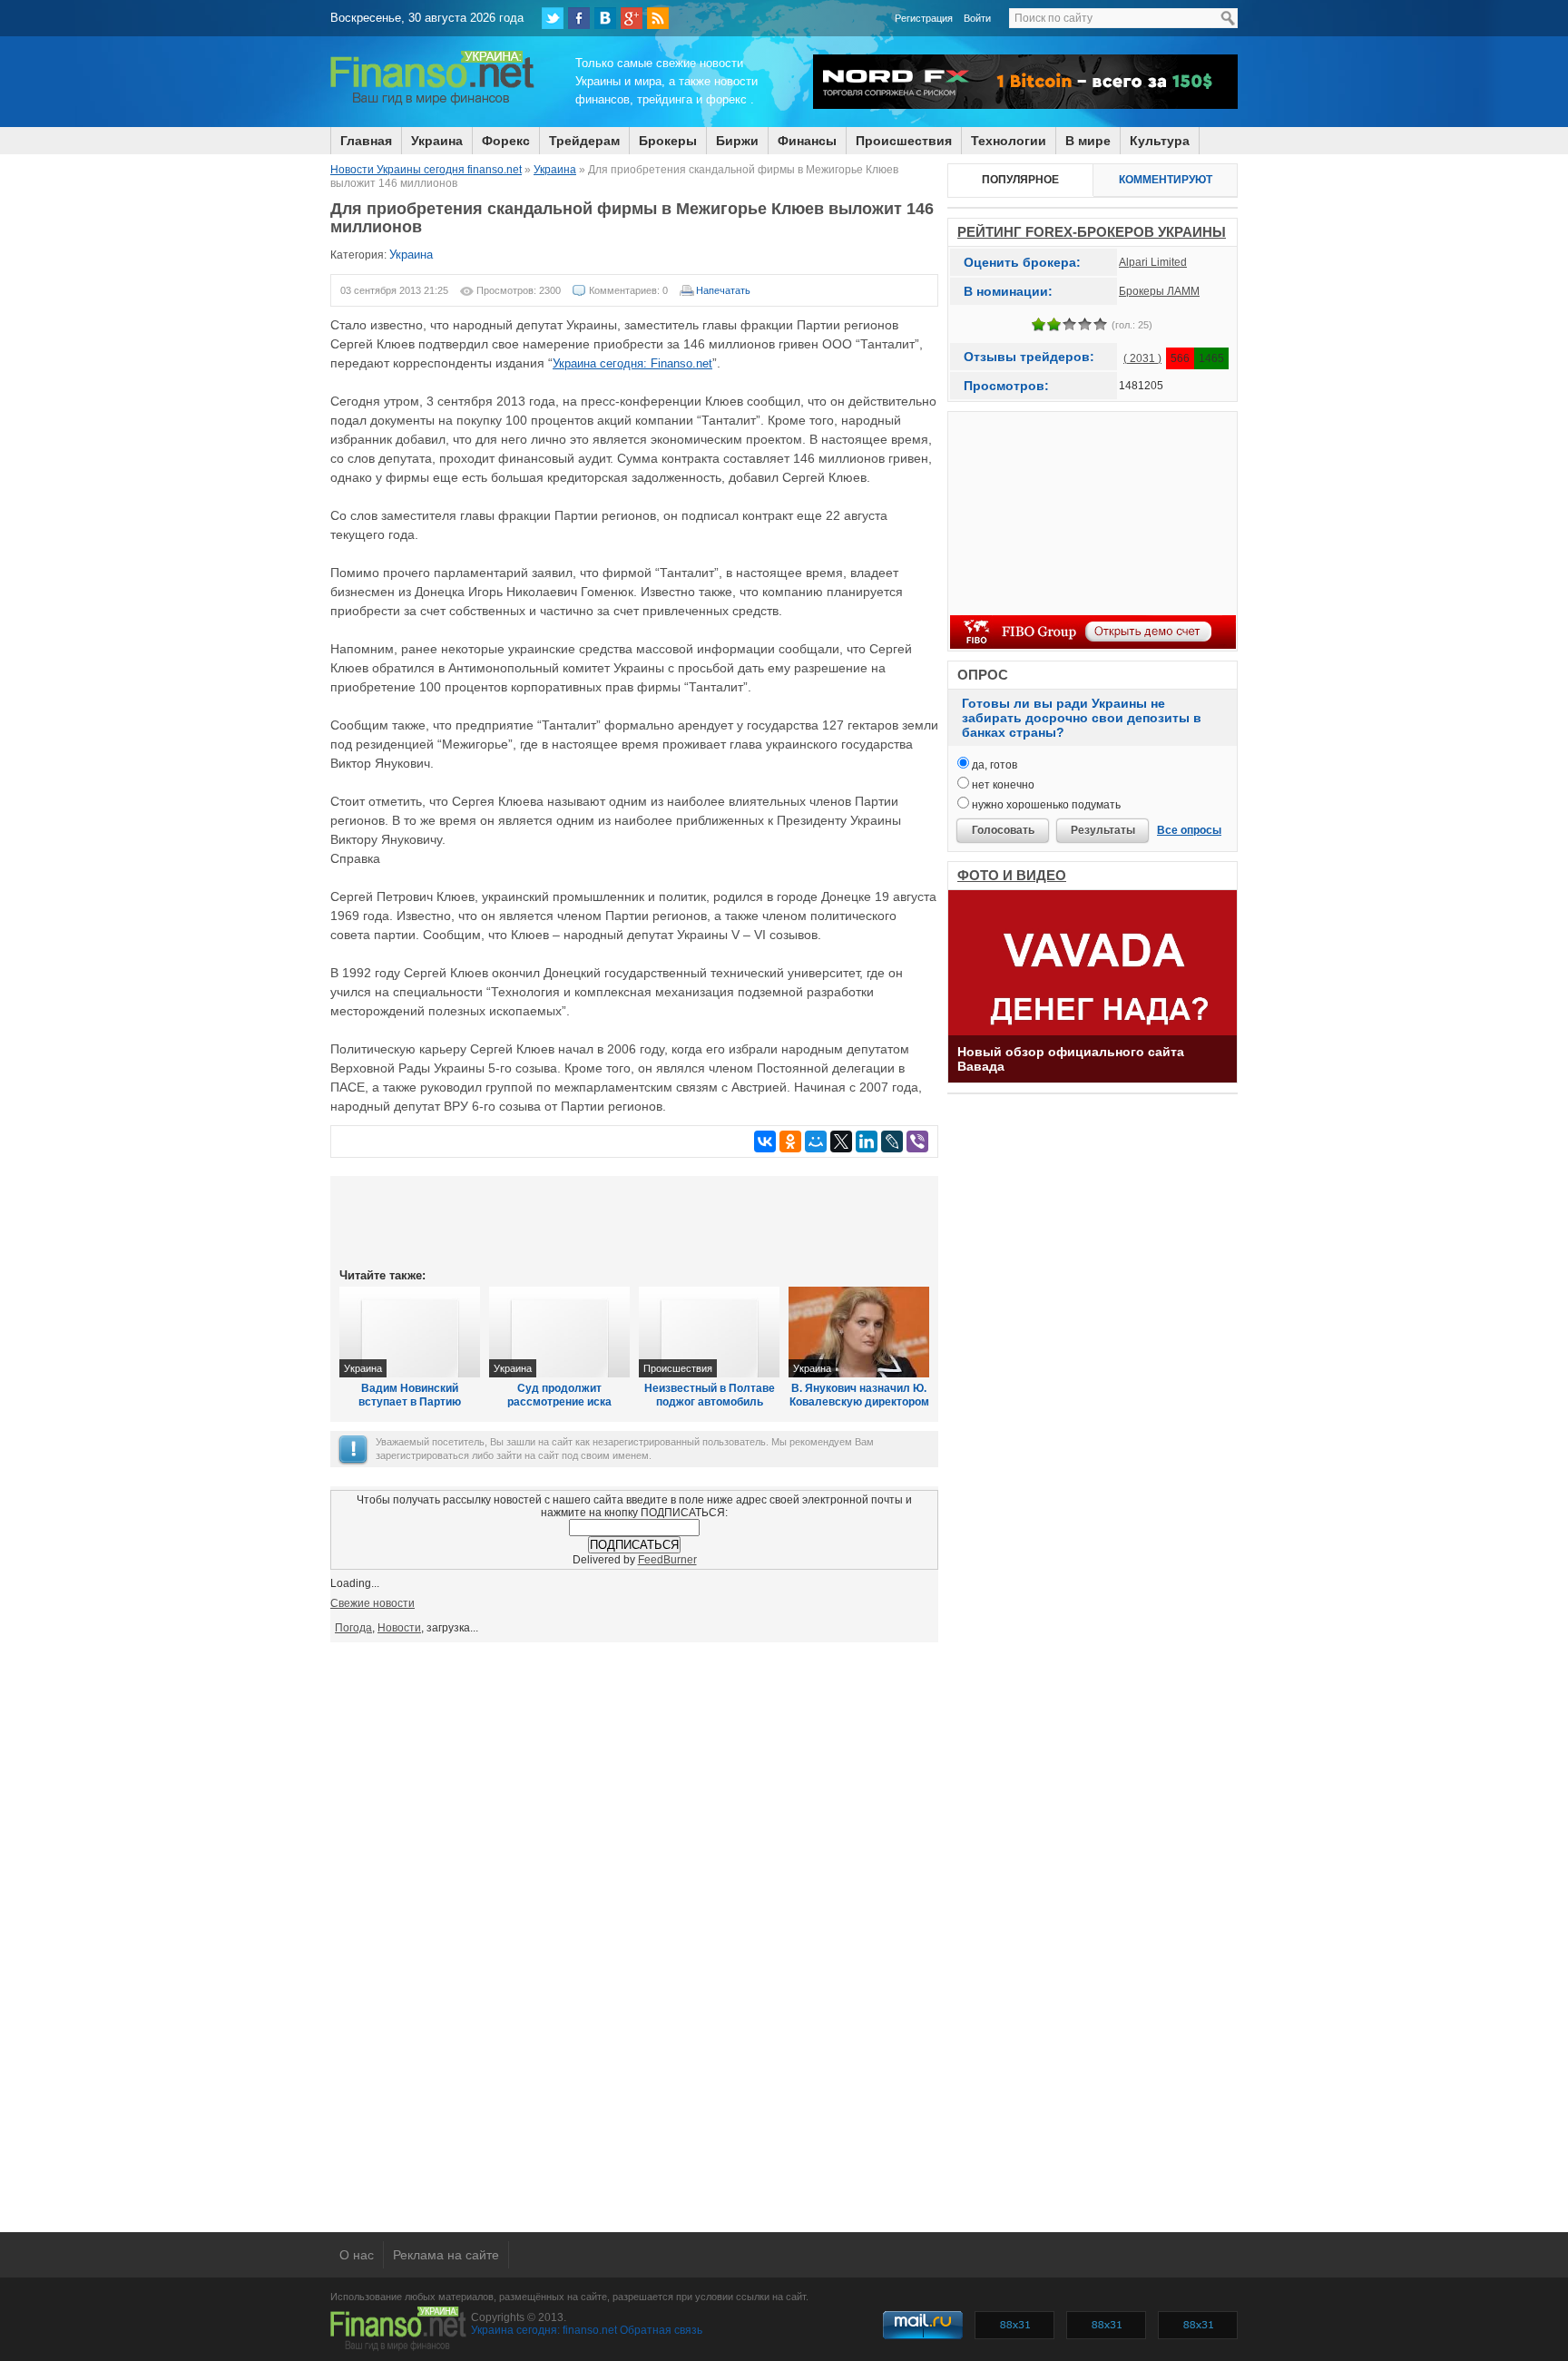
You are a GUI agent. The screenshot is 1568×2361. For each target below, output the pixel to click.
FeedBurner (667, 1560)
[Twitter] (553, 18)
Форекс (506, 141)
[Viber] (917, 1141)
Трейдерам (584, 141)
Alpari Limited (1153, 262)
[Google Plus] (632, 18)
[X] (841, 1141)
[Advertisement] (634, 1220)
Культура (1160, 141)
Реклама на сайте (446, 2255)
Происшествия (904, 141)
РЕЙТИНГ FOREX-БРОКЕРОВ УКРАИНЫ (1092, 232)
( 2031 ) (1142, 358)
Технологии (1009, 141)
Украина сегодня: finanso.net (544, 2330)
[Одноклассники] (790, 1141)
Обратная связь (661, 2330)
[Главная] (432, 103)
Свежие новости (372, 1603)
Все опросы (1189, 830)
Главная (366, 141)
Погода (353, 1628)
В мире (1088, 141)
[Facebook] (579, 18)
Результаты (1103, 830)
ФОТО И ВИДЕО (1012, 875)
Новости (399, 1628)
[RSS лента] (658, 18)
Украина (437, 141)
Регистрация (924, 18)
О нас (357, 2255)
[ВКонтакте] (605, 18)
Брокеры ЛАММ (1159, 291)
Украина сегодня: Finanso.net (632, 363)
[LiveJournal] (892, 1141)
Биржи (737, 141)
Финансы (807, 141)
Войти (977, 18)
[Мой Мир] (816, 1141)
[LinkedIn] (867, 1141)
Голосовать (1003, 830)
